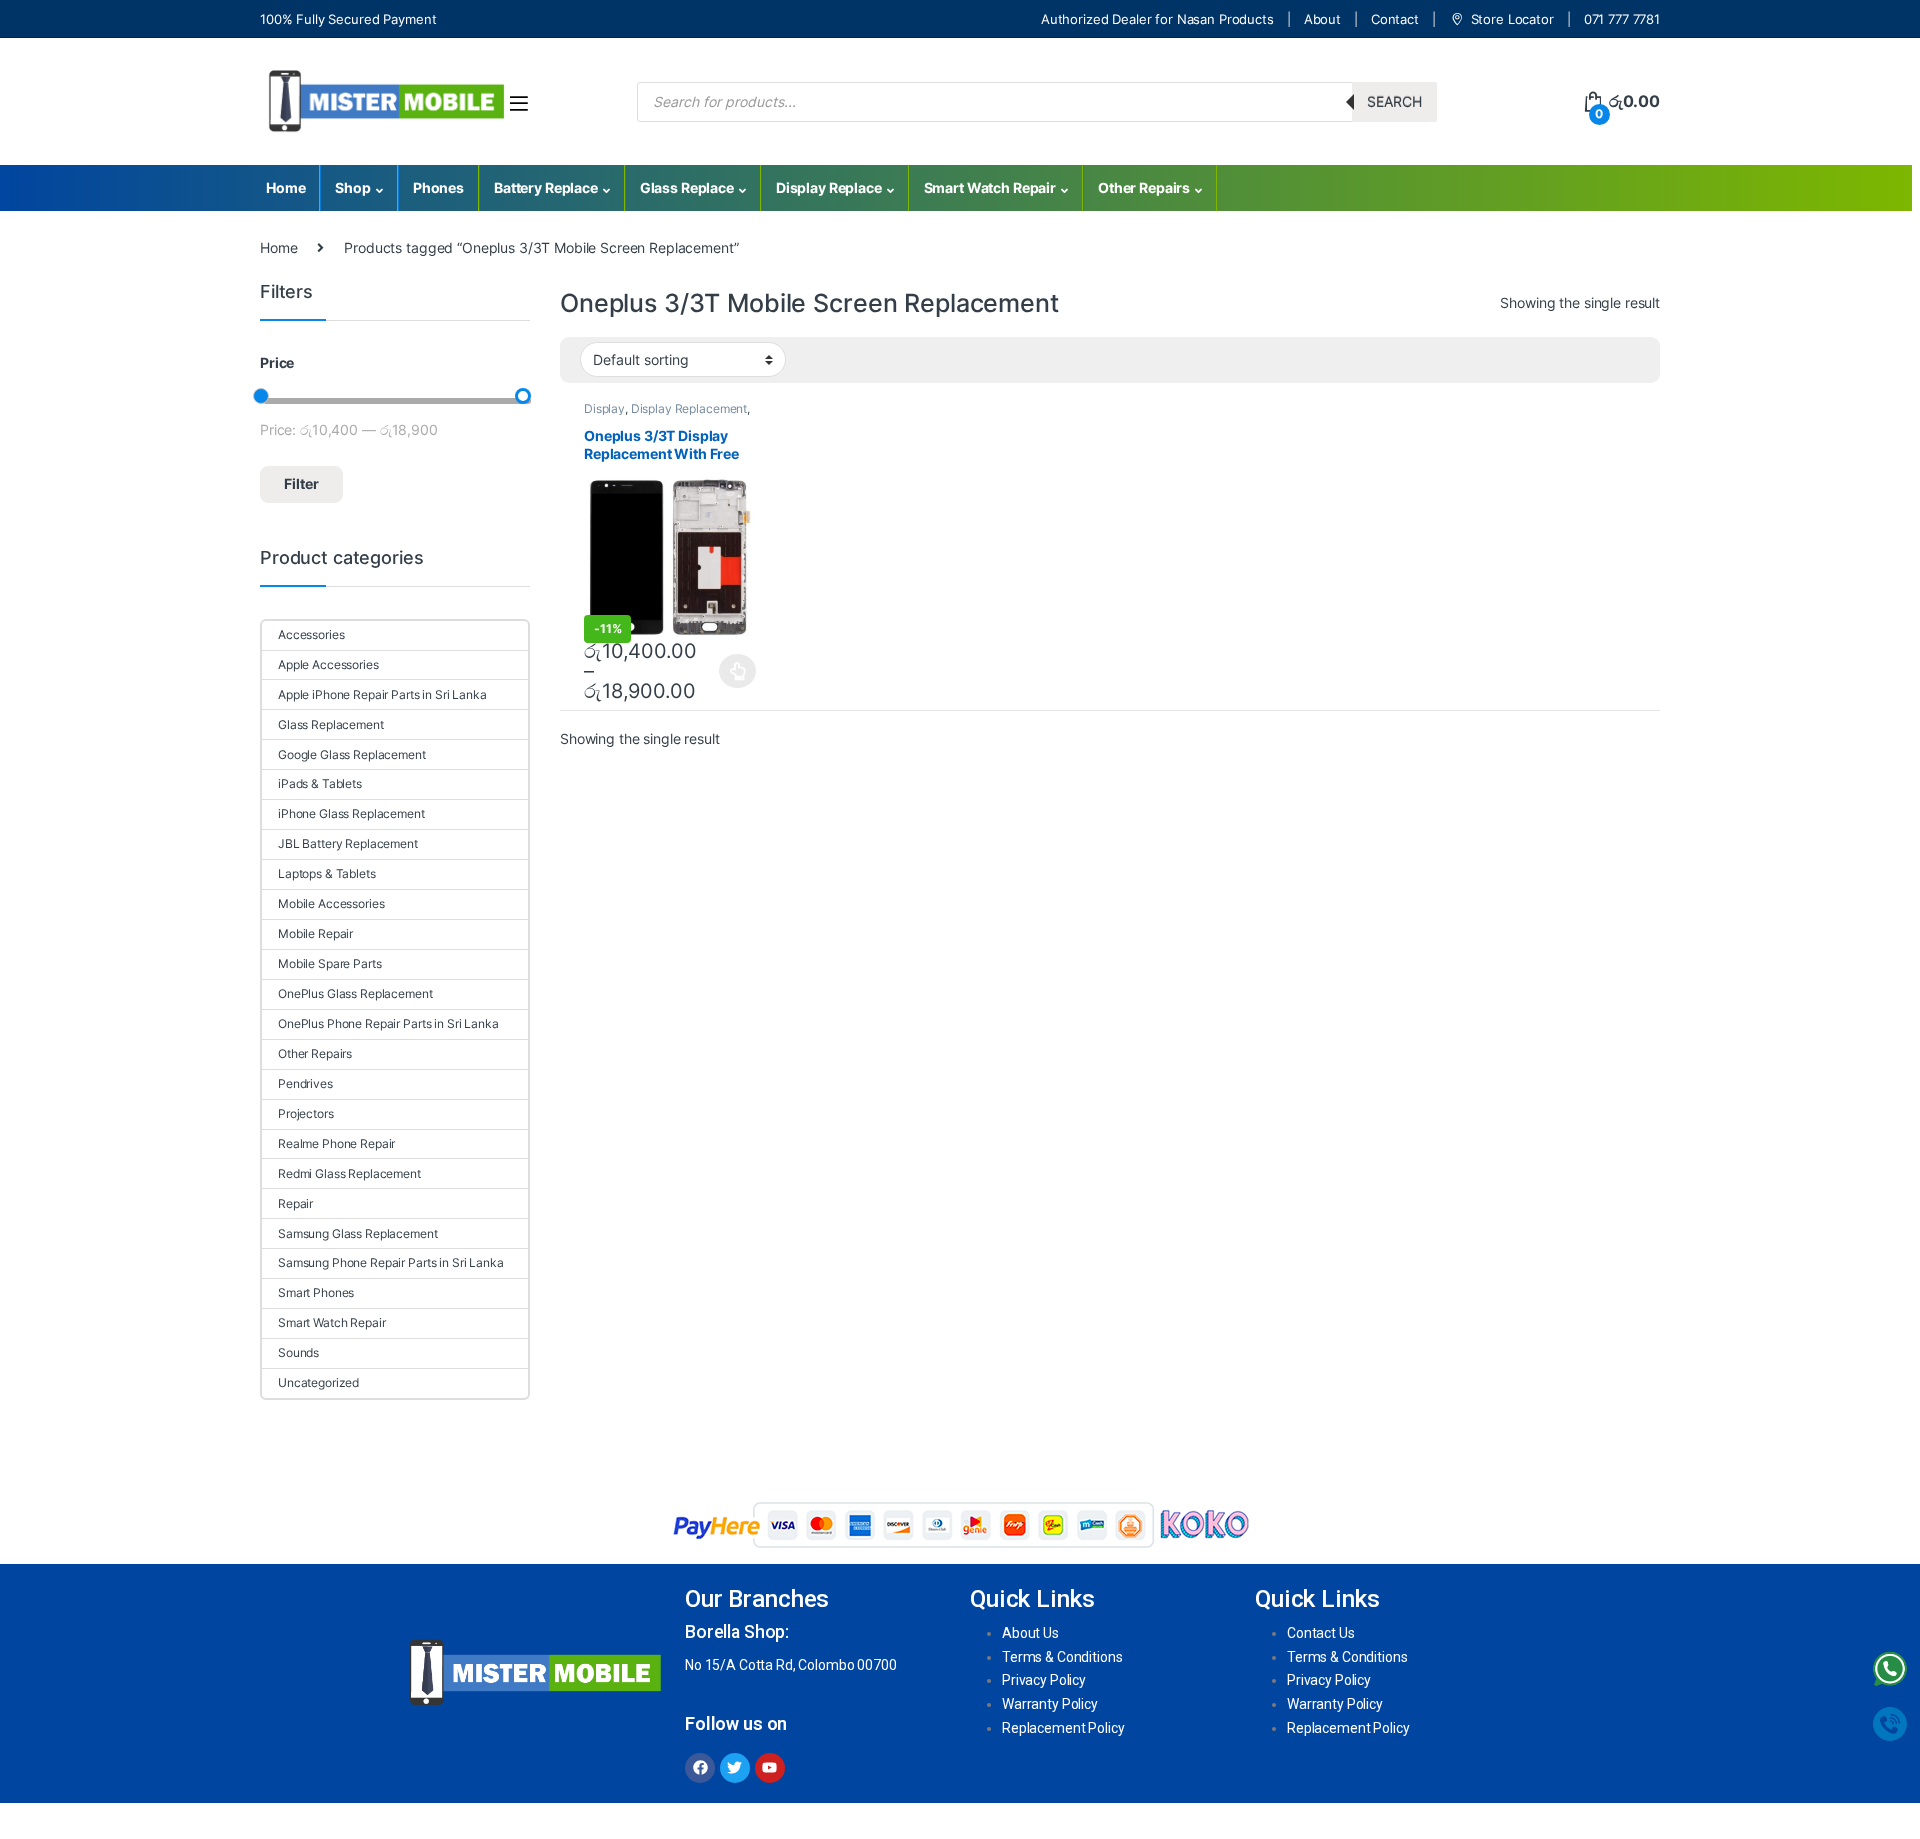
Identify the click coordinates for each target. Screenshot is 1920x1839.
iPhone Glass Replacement (351, 813)
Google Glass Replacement (352, 754)
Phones (438, 187)
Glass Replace (687, 187)
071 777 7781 (1622, 19)
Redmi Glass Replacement (349, 1173)
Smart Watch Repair (990, 187)
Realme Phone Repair (336, 1143)
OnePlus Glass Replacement (355, 993)
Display (604, 408)
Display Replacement (689, 408)
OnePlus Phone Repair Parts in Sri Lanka (388, 1023)
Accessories (311, 634)
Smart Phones (316, 1292)
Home (285, 187)
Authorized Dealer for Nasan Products (1157, 19)
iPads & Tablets (320, 783)
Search (1394, 101)
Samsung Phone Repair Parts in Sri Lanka (391, 1262)
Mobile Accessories (331, 903)
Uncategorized (318, 1382)
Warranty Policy (1050, 1704)
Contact (1395, 19)
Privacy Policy (1044, 1680)
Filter (301, 483)
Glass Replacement (331, 724)
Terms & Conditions (1062, 1657)
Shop (352, 187)
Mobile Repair (315, 933)
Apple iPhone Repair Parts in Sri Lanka (382, 694)
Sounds (298, 1352)
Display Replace (829, 187)
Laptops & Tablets (327, 873)
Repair (295, 1203)
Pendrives (305, 1083)
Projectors (306, 1113)
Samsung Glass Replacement (358, 1233)
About (1322, 19)
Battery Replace (546, 187)
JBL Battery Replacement (348, 843)
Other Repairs (1144, 187)
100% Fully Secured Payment (348, 19)
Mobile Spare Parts (329, 963)
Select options (732, 671)
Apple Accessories (328, 664)
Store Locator (1512, 19)
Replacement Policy (1063, 1728)
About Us (1030, 1633)
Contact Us (1321, 1633)
